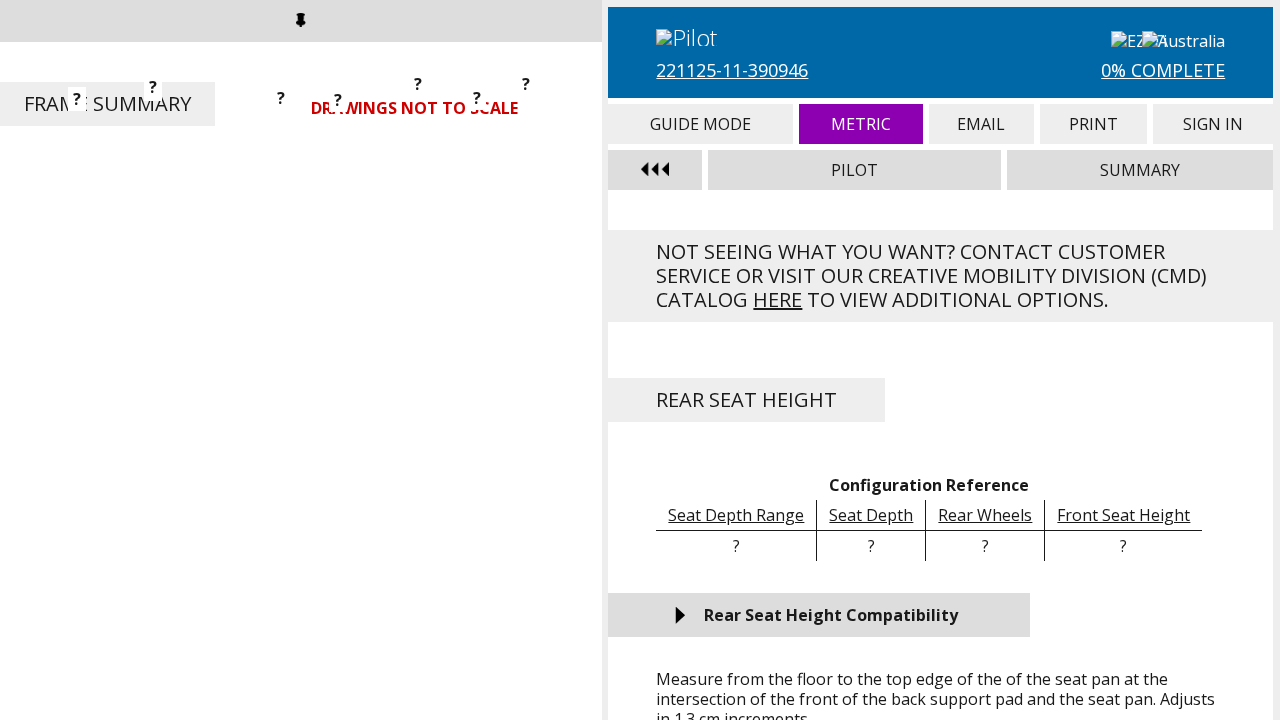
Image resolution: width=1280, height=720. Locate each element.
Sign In (1213, 124)
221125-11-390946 (732, 70)
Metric (860, 124)
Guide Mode (700, 124)
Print (1093, 124)
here (777, 299)
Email (981, 124)
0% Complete (1163, 70)
